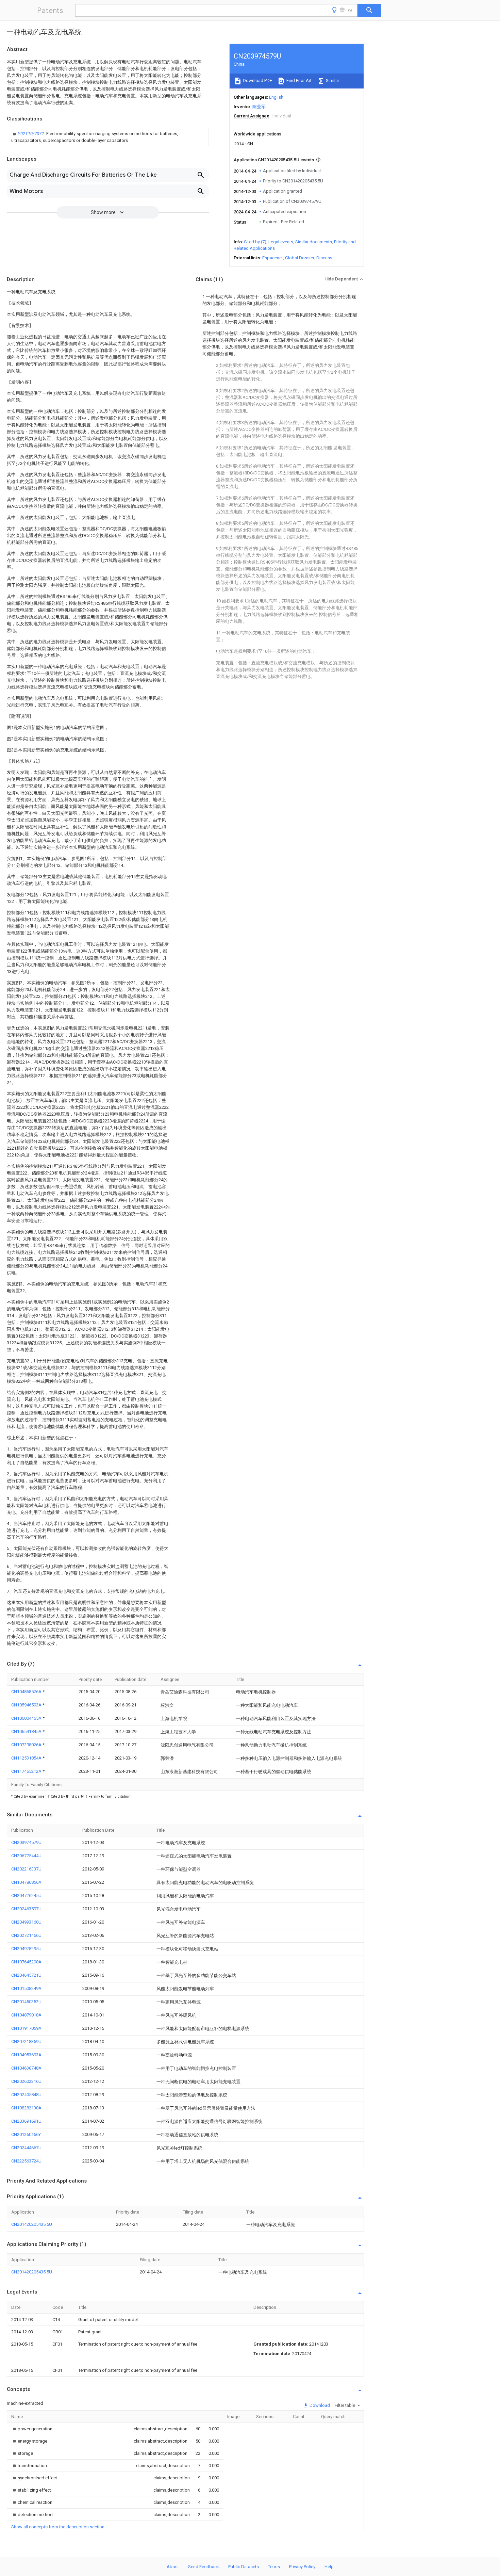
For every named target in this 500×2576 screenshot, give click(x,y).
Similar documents (314, 242)
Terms (274, 2567)
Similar (332, 80)
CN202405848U (26, 2095)
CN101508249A (26, 1988)
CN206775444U (26, 1856)
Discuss (324, 258)
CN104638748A (26, 2068)
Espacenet (273, 258)
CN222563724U (26, 2161)
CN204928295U (26, 1949)
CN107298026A (27, 1745)
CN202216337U (26, 1869)
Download (319, 2405)
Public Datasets (244, 2567)
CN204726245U (26, 1895)
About (173, 2567)
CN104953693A (26, 2055)
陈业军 (259, 107)
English (276, 97)
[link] (108, 137)
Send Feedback (204, 2567)
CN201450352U (26, 2002)
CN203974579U (26, 1842)
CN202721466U (26, 1935)
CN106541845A (27, 1731)
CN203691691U (26, 2121)
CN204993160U (26, 1922)
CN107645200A (26, 1962)
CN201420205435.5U (32, 2224)
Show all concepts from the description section (58, 2527)
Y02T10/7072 (31, 134)
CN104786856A (26, 1882)
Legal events (281, 242)
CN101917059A (26, 2028)
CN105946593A (27, 1705)
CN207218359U (26, 2042)
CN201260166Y (26, 2134)
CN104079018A (26, 2015)
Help (329, 2567)
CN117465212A (27, 1771)
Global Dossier (300, 258)
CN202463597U (26, 1909)
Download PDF (257, 80)
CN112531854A (27, 1758)
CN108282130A (26, 2108)
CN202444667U (26, 2148)
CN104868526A (27, 1692)
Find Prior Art (298, 80)
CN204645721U (26, 1975)
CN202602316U (26, 2081)
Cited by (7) (255, 242)
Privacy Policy (302, 2567)
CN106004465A (27, 1718)
